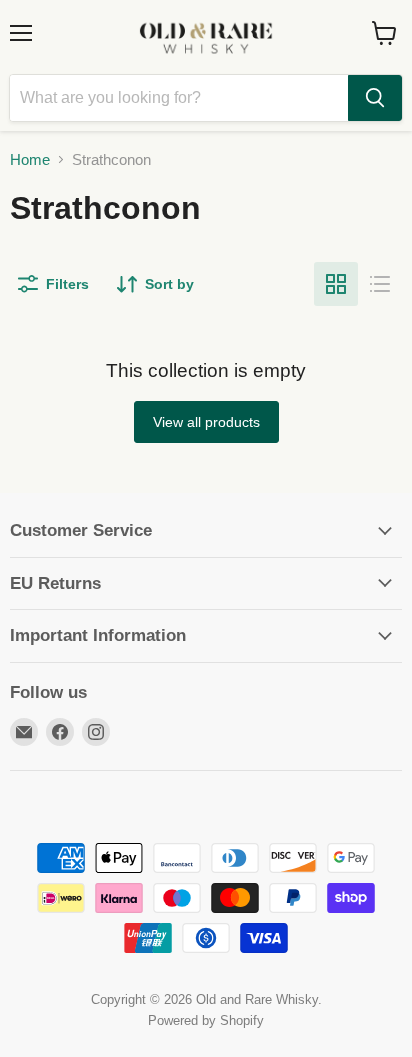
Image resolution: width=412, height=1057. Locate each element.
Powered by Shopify (206, 1020)
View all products (206, 422)
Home (30, 159)
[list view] (380, 284)
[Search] (375, 98)
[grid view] (336, 284)
